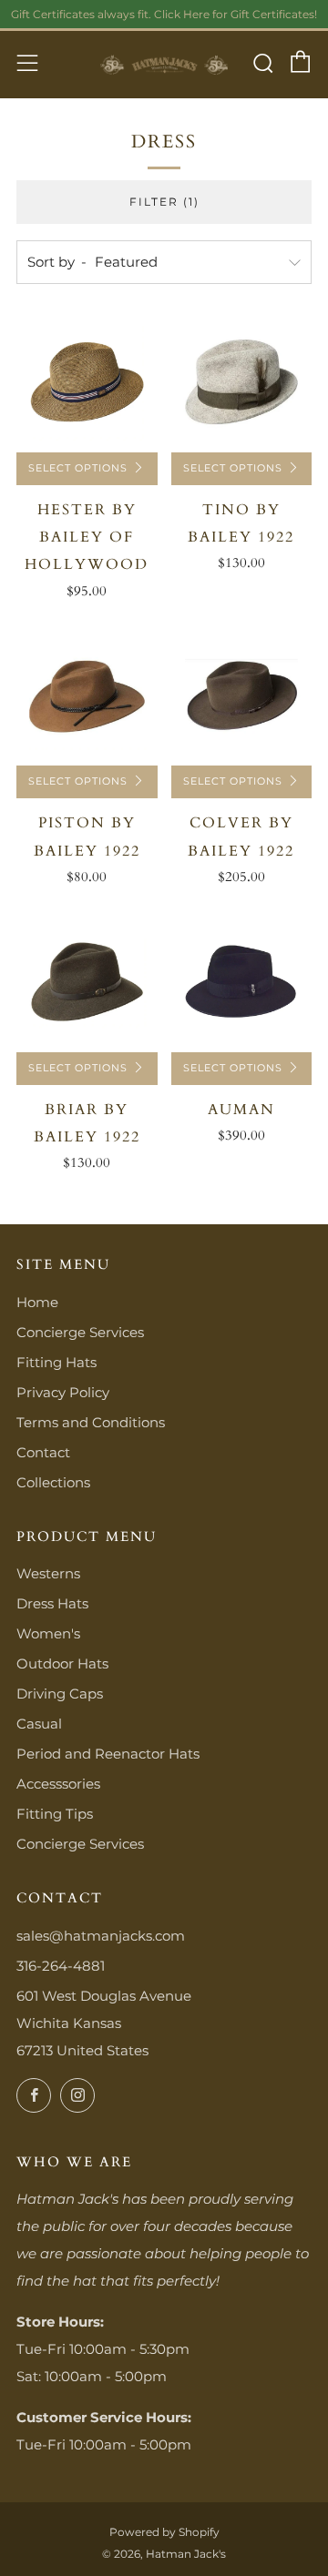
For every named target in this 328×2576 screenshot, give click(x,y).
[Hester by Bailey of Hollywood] (87, 382)
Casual (39, 1724)
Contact (43, 1452)
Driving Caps (60, 1694)
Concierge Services (80, 1332)
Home (37, 1302)
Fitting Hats (56, 1362)
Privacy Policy (63, 1392)
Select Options (78, 468)
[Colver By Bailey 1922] (242, 696)
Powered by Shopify (164, 2532)
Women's (48, 1633)
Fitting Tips (55, 1814)
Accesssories (58, 1784)
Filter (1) (164, 202)
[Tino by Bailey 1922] (242, 382)
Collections (53, 1482)
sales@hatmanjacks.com (101, 1936)
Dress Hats (52, 1603)
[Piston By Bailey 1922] (87, 696)
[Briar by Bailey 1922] (87, 982)
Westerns (48, 1573)
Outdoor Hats (62, 1663)
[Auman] (242, 982)
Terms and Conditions (91, 1422)
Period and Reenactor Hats (108, 1754)
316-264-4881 (61, 1966)
